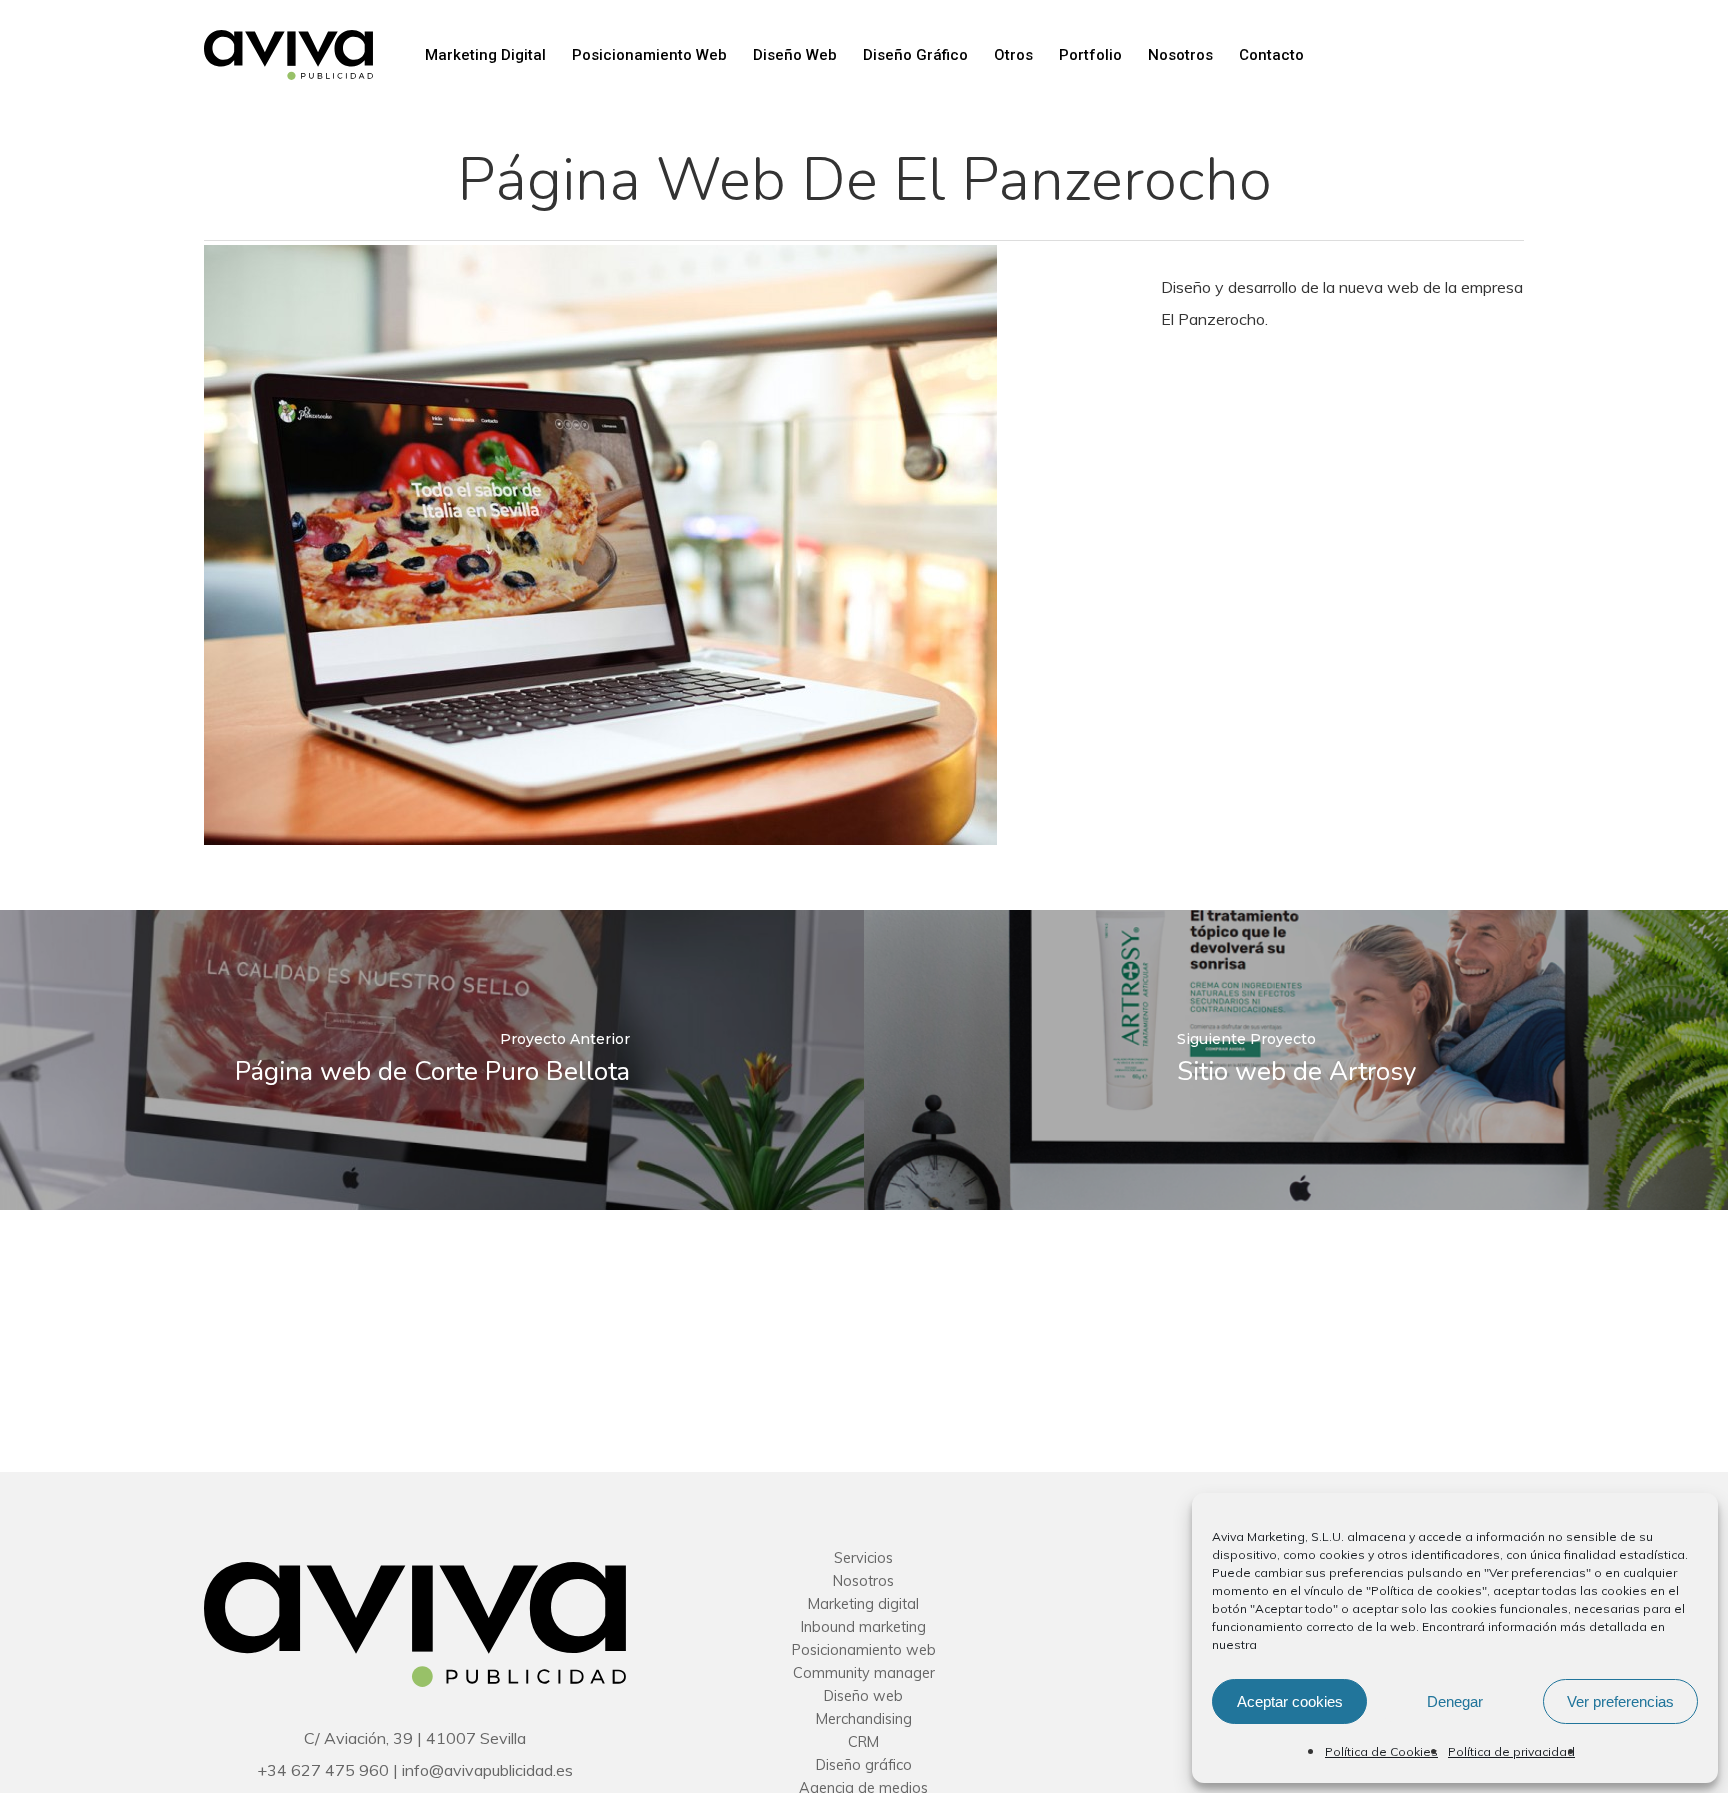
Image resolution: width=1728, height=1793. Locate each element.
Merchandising (864, 1719)
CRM (863, 1742)
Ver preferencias (1620, 1701)
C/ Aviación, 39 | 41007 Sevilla (415, 1738)
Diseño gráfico (864, 1765)
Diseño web (863, 1696)
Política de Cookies (1381, 1751)
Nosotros (863, 1581)
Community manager (864, 1673)
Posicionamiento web (864, 1650)
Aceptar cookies (1290, 1701)
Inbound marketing (863, 1627)
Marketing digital (863, 1604)
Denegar (1455, 1701)
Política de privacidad (1511, 1751)
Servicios (863, 1558)
